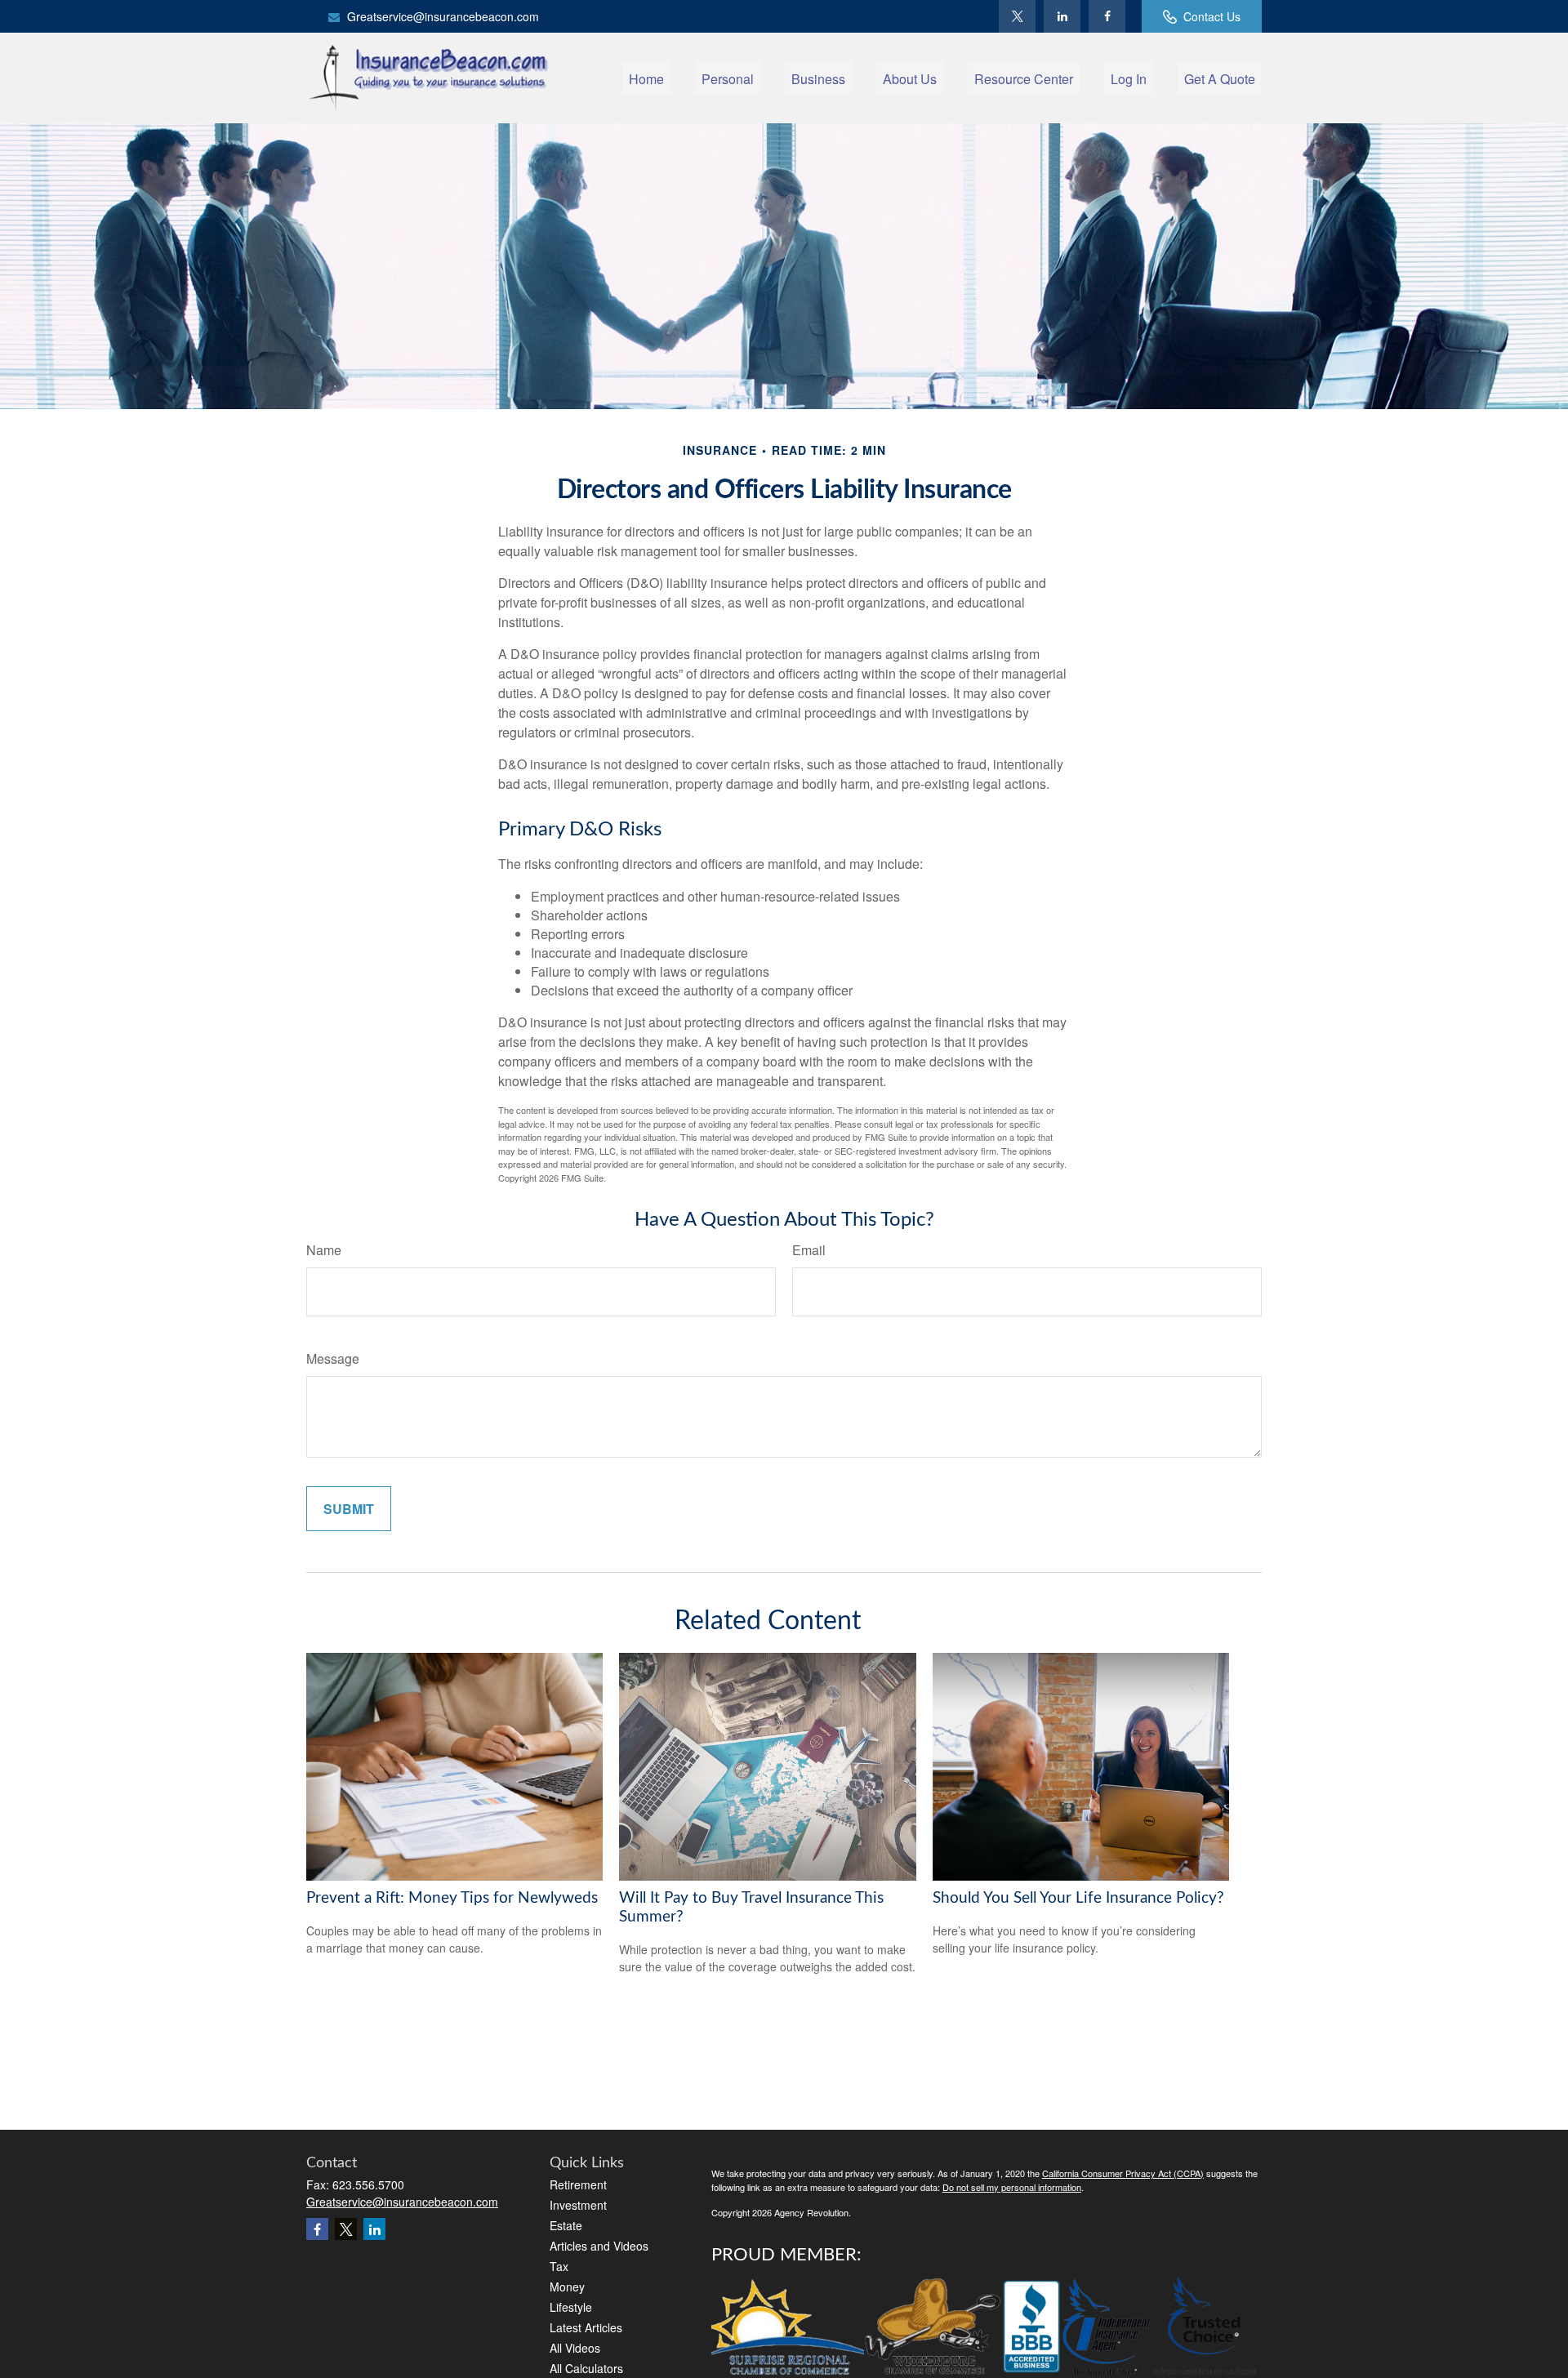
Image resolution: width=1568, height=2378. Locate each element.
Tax (559, 2266)
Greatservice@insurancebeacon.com (443, 16)
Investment (578, 2205)
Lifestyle (571, 2307)
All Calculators (586, 2368)
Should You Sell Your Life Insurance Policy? (1078, 1898)
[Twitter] (1017, 16)
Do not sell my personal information (1012, 2187)
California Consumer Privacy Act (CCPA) (1123, 2173)
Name (324, 1250)
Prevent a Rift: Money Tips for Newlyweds (452, 1898)
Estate (566, 2225)
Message (333, 1358)
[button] (646, 78)
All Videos (575, 2348)
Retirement (578, 2184)
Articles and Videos (599, 2246)
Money (567, 2287)
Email (809, 1250)
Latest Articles (586, 2327)
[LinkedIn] (1062, 16)
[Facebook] (1107, 16)
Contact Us (1212, 16)
